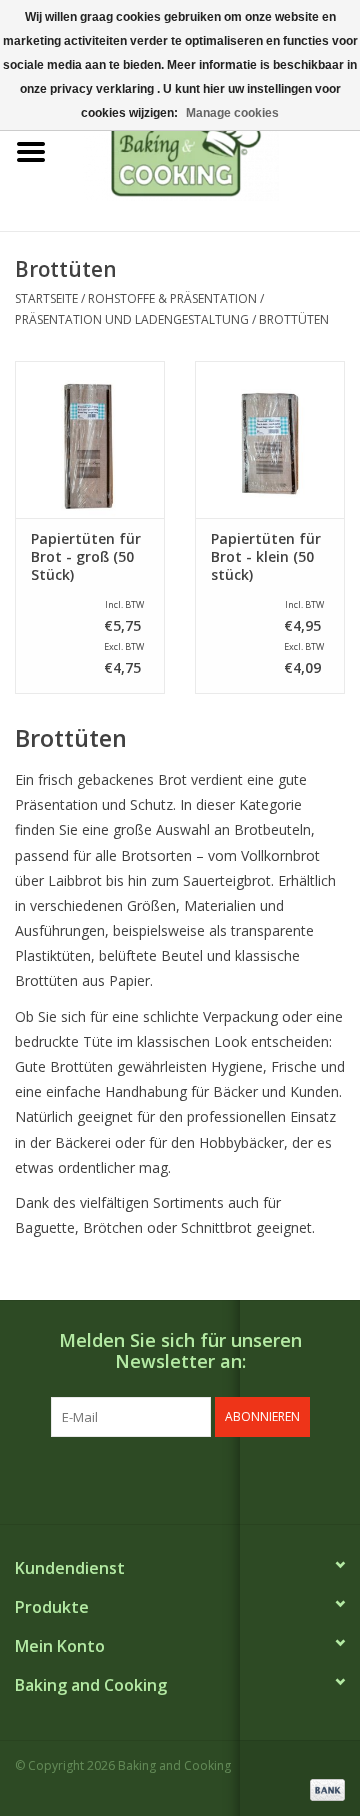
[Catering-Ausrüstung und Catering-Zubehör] (211, 150)
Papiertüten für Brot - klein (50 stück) (266, 557)
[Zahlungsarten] (324, 1788)
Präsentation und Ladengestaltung (132, 319)
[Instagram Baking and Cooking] (198, 1478)
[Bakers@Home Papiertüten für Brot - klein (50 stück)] (270, 439)
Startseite (46, 298)
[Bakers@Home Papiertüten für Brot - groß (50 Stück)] (90, 439)
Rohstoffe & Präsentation (172, 298)
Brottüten (294, 319)
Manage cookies (232, 113)
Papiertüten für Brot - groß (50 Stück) (86, 557)
